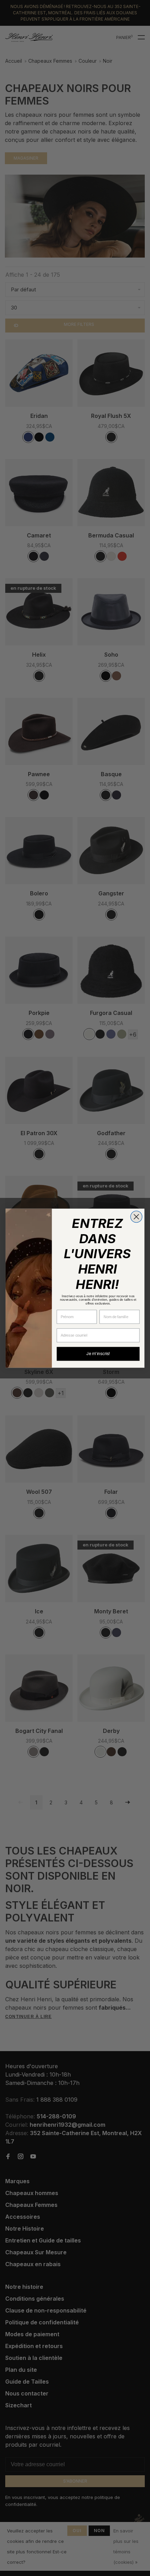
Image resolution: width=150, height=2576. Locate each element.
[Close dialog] (136, 1217)
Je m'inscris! (98, 1354)
